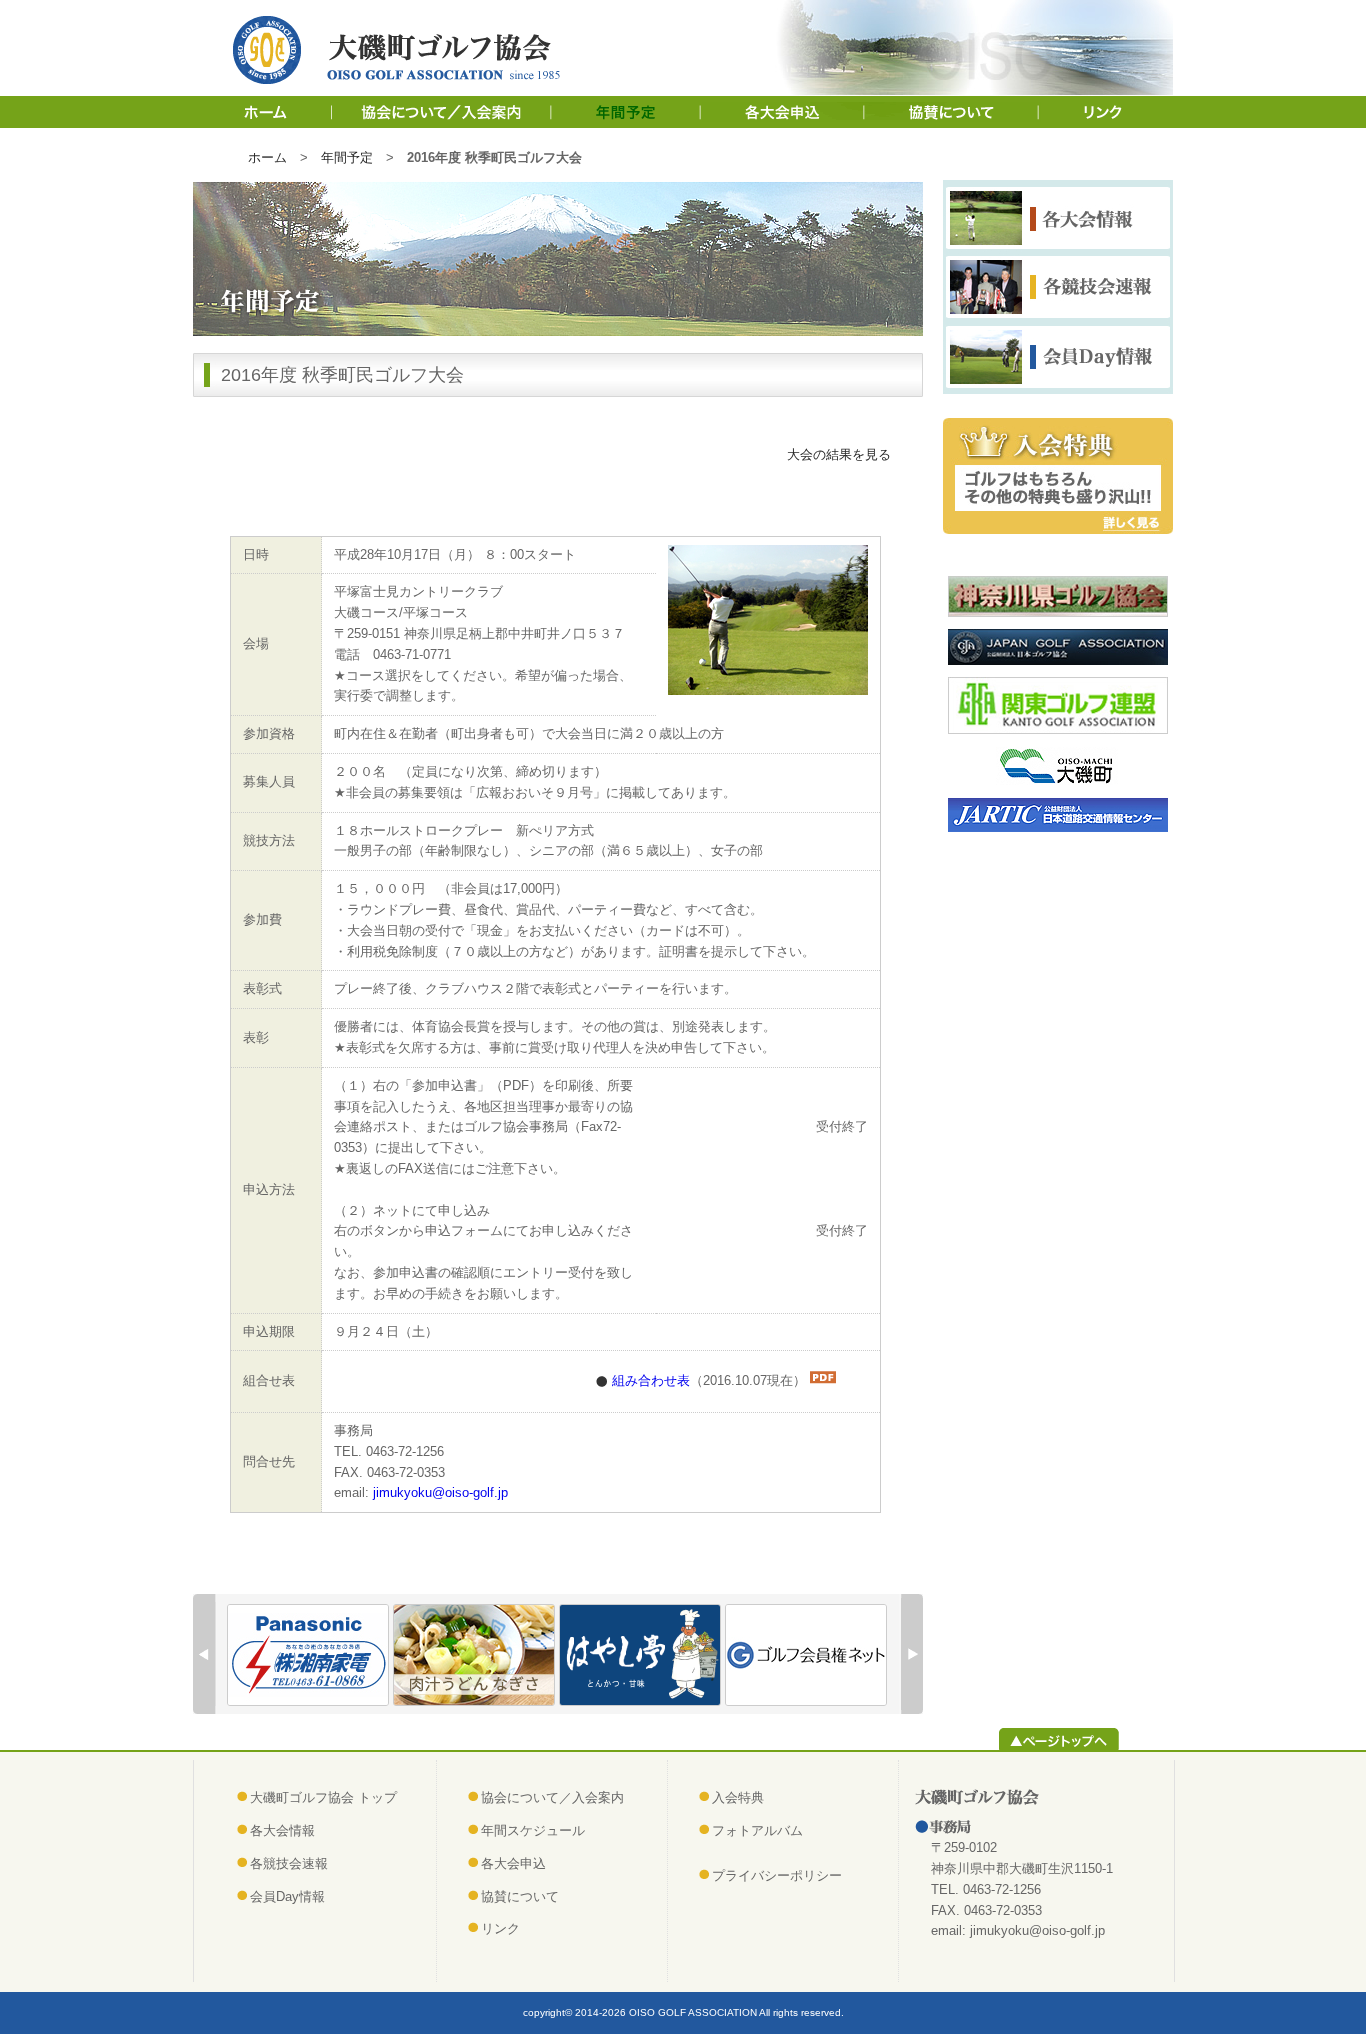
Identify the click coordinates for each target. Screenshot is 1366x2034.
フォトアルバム (757, 1830)
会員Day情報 (287, 1896)
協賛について (953, 112)
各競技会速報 (289, 1863)
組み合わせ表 (651, 1380)
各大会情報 (282, 1830)
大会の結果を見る (839, 454)
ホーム (263, 112)
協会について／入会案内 (443, 112)
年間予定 (347, 157)
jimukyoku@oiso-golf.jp (440, 1492)
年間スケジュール (627, 112)
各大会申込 (784, 112)
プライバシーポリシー (777, 1875)
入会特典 (738, 1797)
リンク (1107, 112)
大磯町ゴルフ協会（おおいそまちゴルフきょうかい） (402, 50)
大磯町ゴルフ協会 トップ (323, 1797)
